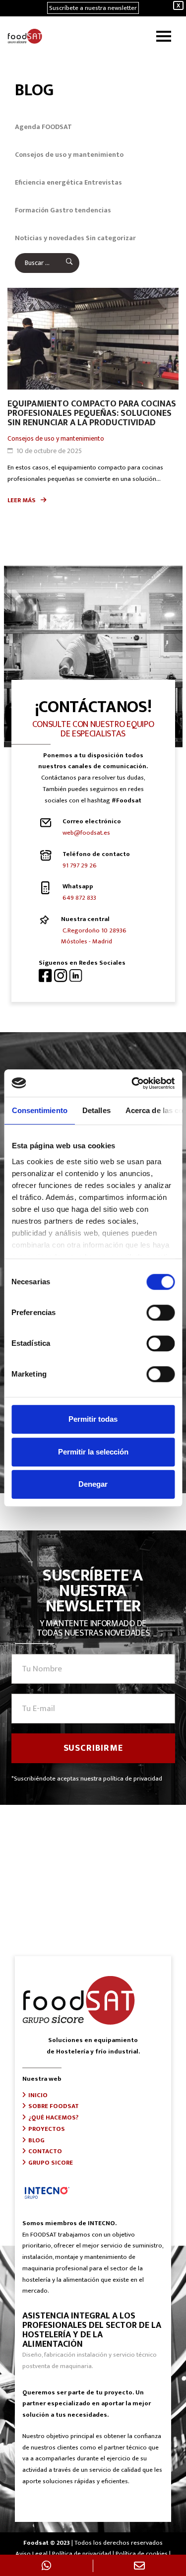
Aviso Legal (31, 2554)
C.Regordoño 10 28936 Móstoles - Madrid (94, 936)
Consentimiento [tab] (39, 1110)
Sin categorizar (111, 238)
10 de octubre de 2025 (49, 451)
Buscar (63, 263)
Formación (32, 210)
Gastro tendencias (81, 210)
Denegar (93, 1484)
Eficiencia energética (49, 182)
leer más (22, 500)
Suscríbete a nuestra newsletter (93, 8)
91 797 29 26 (80, 865)
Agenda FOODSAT (43, 127)
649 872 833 (79, 898)
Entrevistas (103, 182)
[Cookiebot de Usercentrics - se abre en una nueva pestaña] (132, 1083)
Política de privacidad (82, 2554)
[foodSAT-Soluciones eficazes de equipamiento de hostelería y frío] (27, 36)
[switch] (160, 1313)
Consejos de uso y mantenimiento (69, 155)
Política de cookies (142, 2554)
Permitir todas (93, 1419)
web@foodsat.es (86, 833)
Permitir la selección (93, 1452)
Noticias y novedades (50, 238)
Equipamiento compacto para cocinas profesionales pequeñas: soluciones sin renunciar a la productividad (92, 413)
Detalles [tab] (96, 1110)
